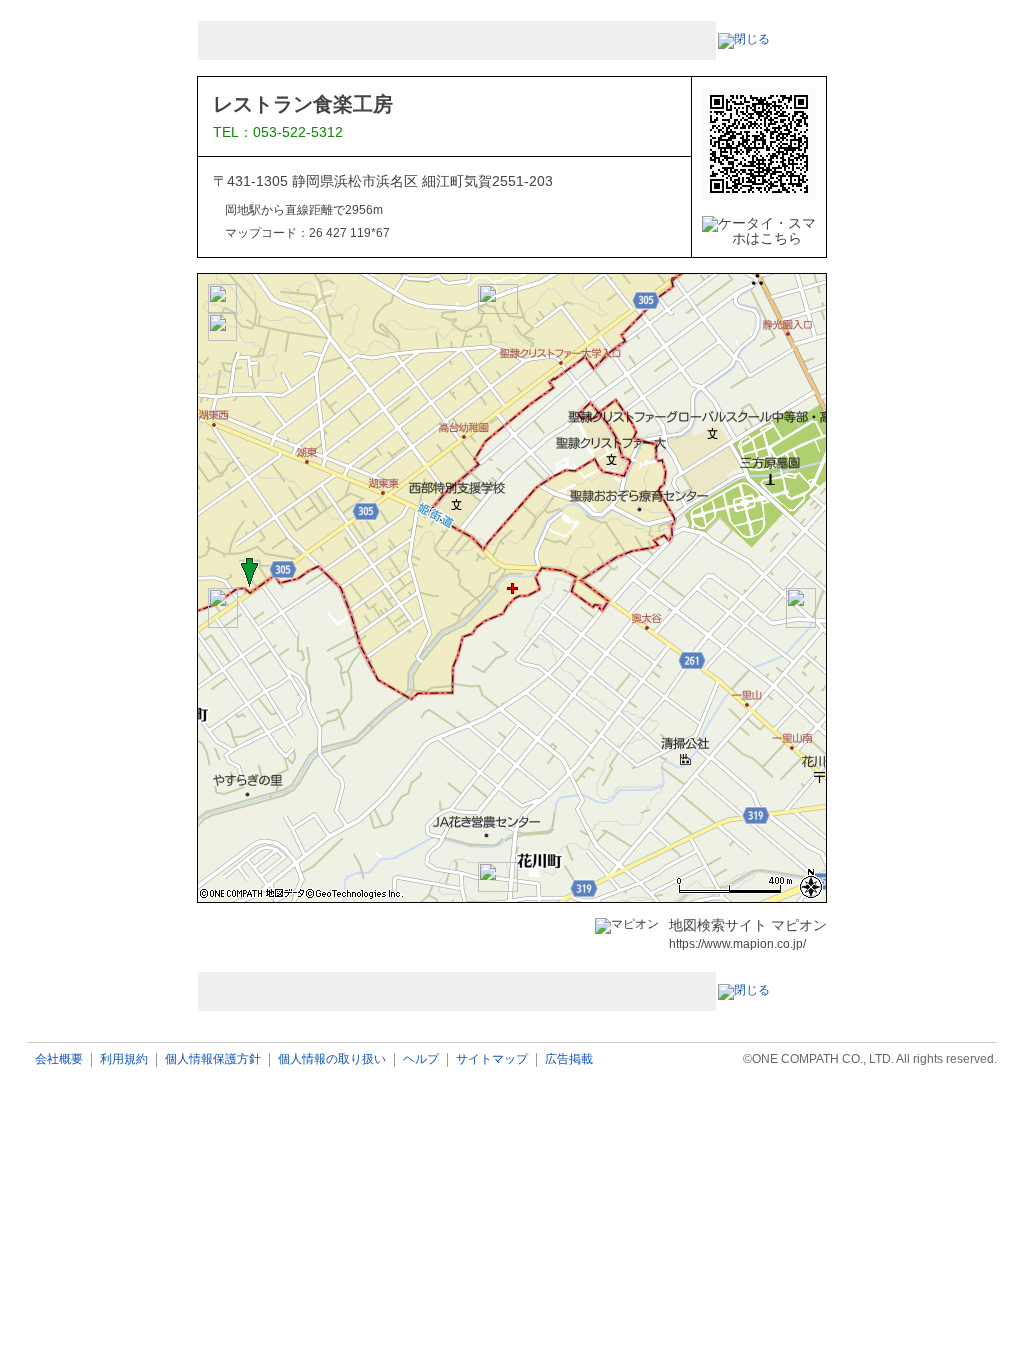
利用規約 (124, 1059)
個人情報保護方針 (213, 1059)
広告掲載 (569, 1059)
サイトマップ (492, 1059)
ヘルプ (421, 1059)
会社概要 (59, 1059)
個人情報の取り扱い (332, 1059)
